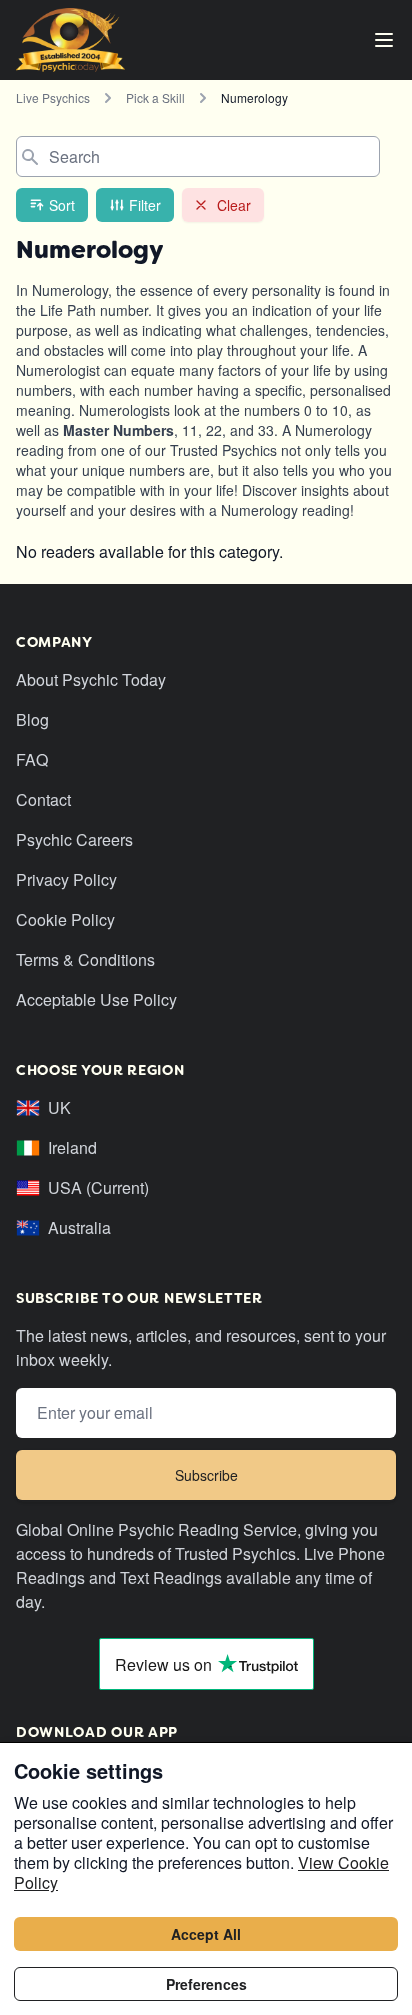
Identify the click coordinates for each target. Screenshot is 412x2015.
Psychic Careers (74, 839)
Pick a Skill (155, 97)
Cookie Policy (65, 919)
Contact (43, 799)
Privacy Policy (66, 879)
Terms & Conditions (85, 959)
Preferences (206, 1984)
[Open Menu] (384, 40)
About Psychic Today (91, 679)
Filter (145, 205)
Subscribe (206, 1475)
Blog (32, 719)
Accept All (206, 1934)
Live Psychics (53, 97)
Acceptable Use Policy (96, 999)
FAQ (32, 759)
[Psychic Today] (70, 40)
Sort (62, 205)
